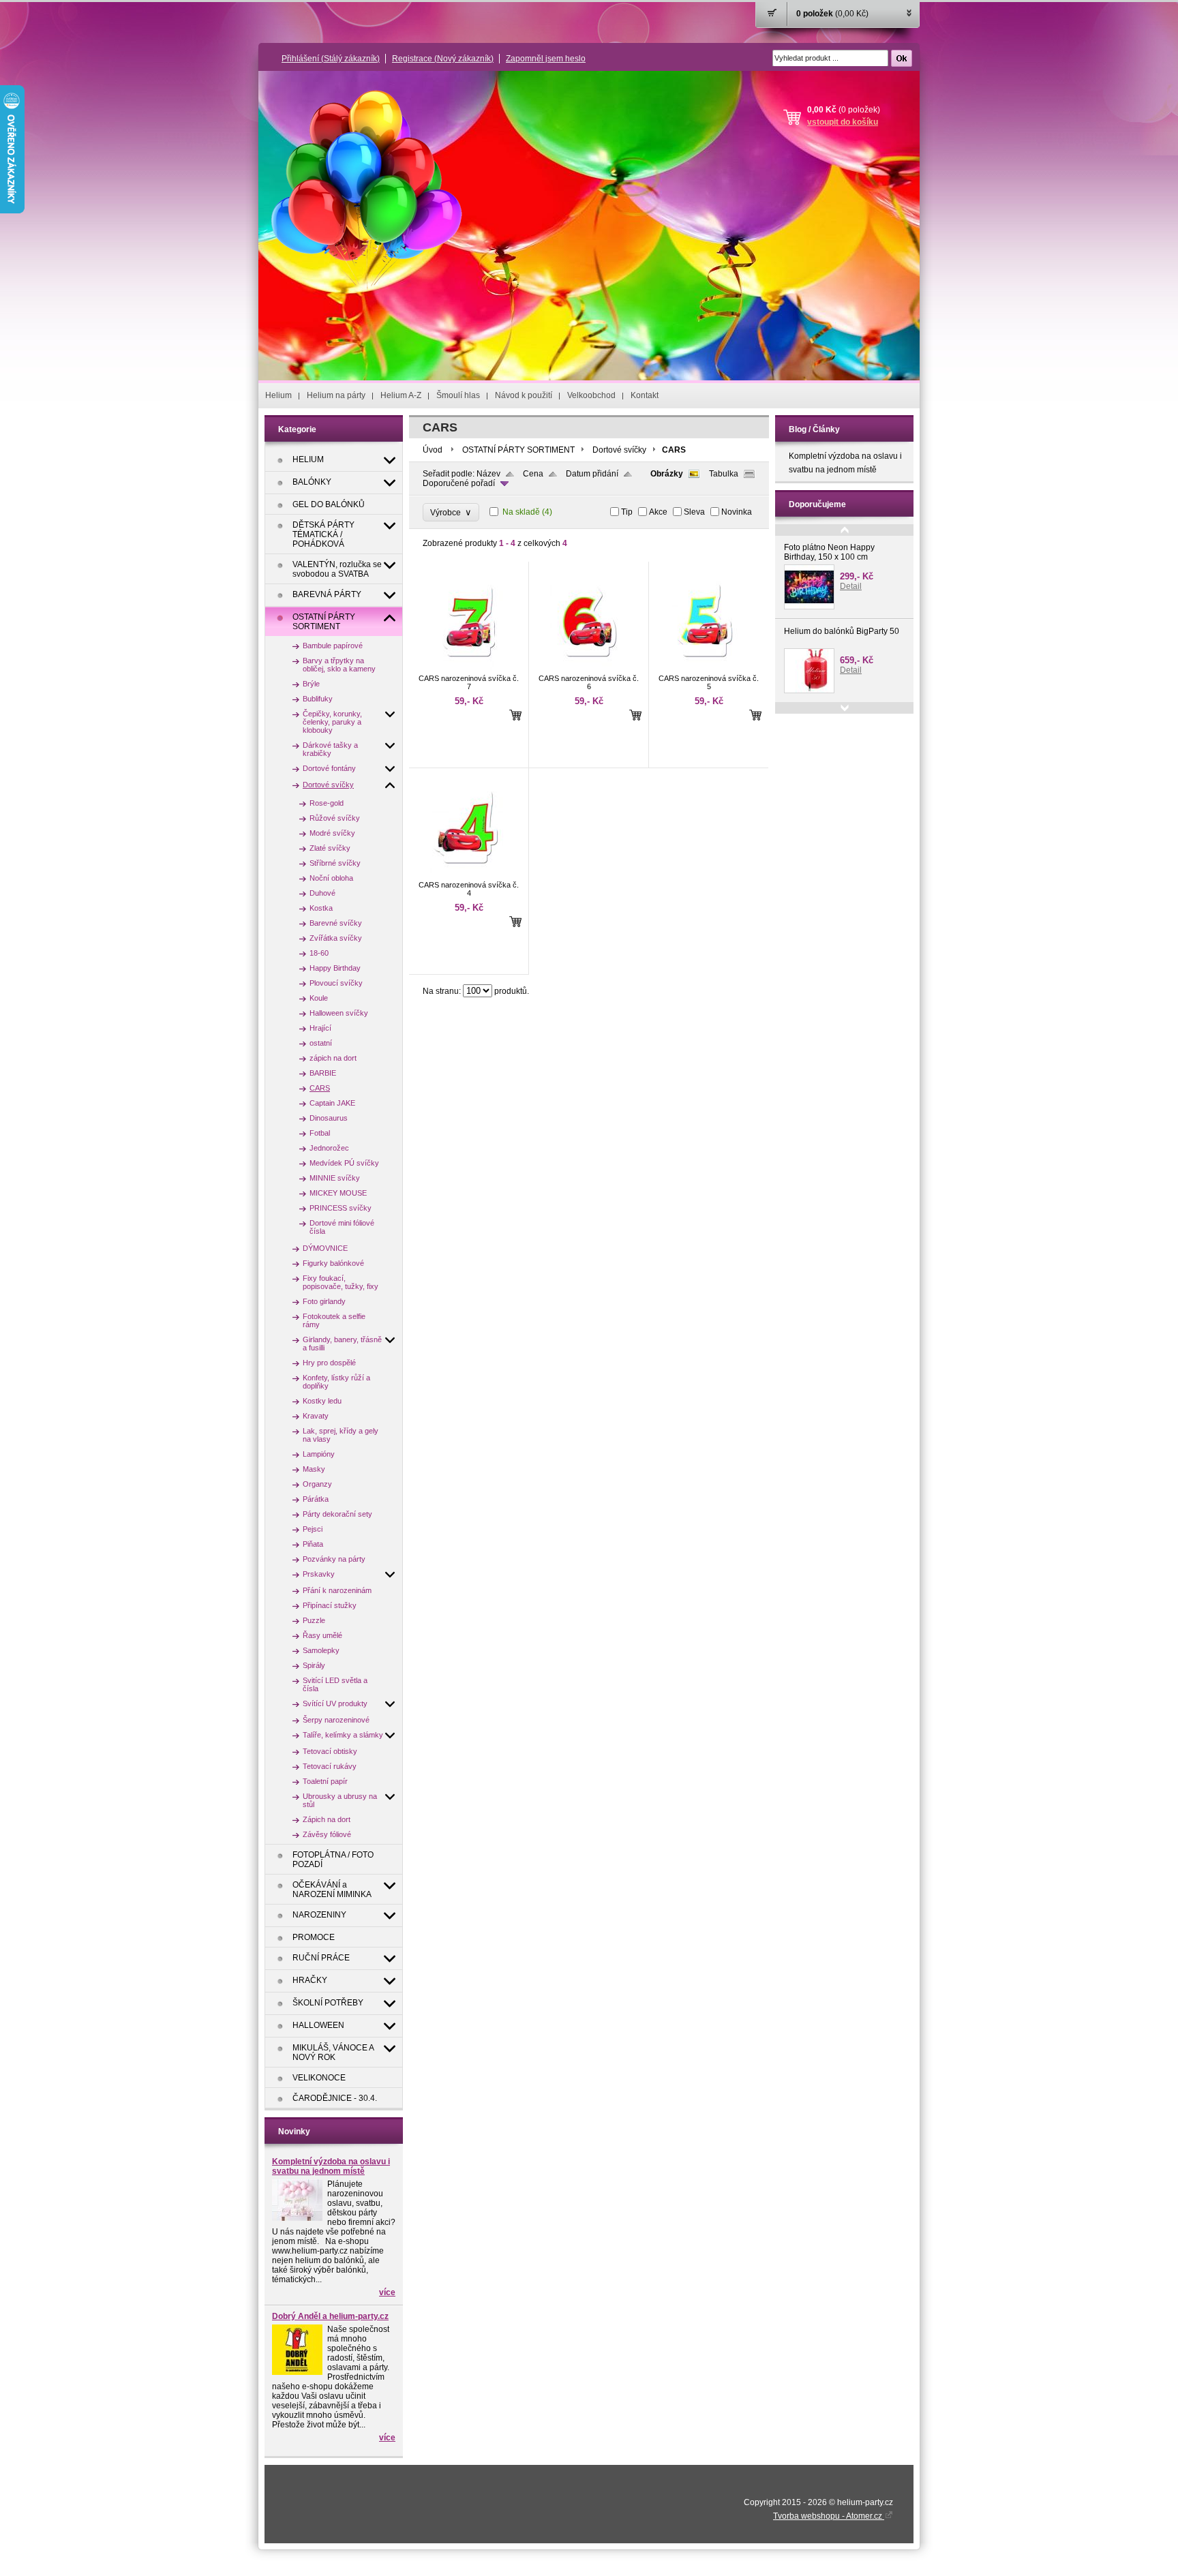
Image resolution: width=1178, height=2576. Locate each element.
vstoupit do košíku (843, 122)
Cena (533, 474)
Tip (627, 512)
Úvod (433, 450)
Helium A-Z (401, 395)
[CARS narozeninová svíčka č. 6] (587, 668)
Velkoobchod (591, 395)
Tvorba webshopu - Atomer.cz (829, 2516)
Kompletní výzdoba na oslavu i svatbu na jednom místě (331, 2166)
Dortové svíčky (619, 450)
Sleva (694, 512)
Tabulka (724, 474)
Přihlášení (331, 59)
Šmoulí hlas (458, 395)
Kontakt (645, 395)
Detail (851, 586)
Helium (278, 395)
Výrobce (451, 512)
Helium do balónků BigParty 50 (842, 631)
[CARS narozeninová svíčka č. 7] (467, 668)
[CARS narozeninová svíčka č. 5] (707, 668)
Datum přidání (592, 474)
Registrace (443, 59)
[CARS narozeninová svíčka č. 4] (467, 875)
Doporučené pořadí (459, 483)
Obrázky (667, 474)
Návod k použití (524, 395)
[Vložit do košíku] (515, 715)
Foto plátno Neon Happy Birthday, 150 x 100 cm (829, 552)
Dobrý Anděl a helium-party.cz (330, 2316)
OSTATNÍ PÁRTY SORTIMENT (518, 450)
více (387, 2292)
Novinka (737, 512)
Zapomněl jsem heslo (546, 59)
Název (488, 474)
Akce (658, 512)
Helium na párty (336, 395)
